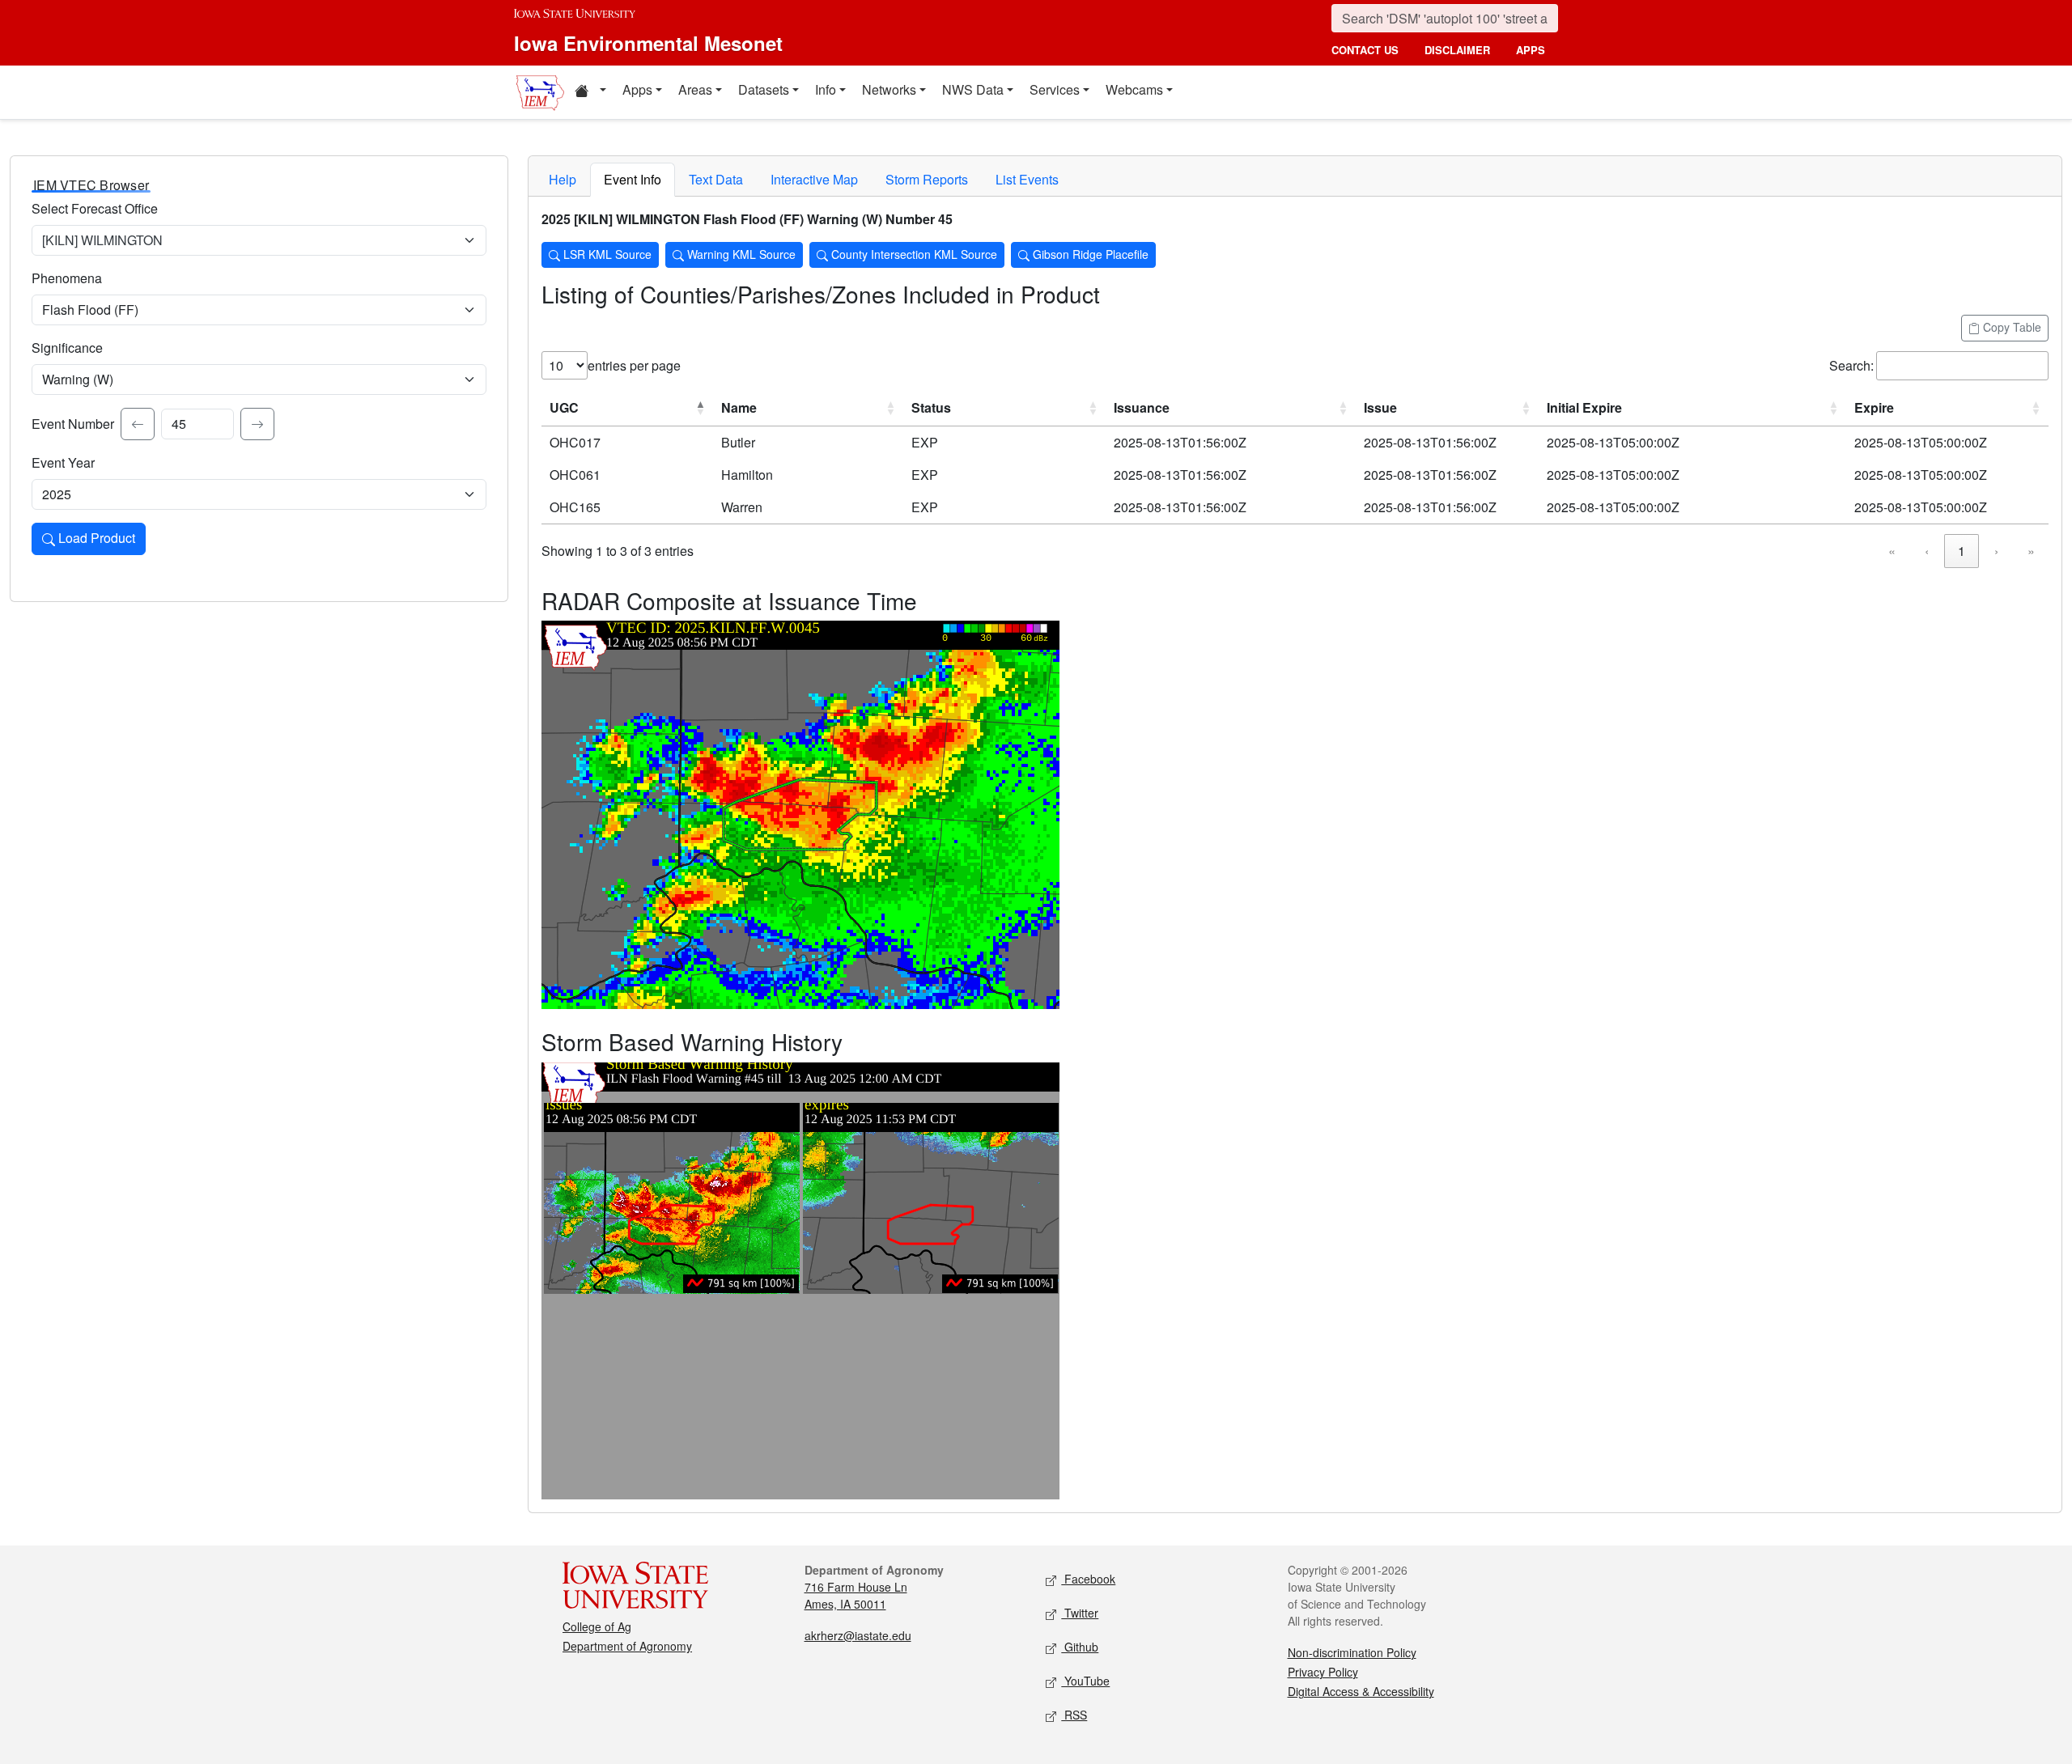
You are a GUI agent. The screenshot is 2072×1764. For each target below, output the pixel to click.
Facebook (1088, 1579)
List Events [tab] (1027, 179)
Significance (67, 348)
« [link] (1892, 551)
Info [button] (826, 89)
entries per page (634, 365)
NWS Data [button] (973, 89)
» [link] (2031, 551)
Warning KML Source (740, 254)
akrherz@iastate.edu (858, 1635)
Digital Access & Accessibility (1361, 1691)
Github (1080, 1647)
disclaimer (1457, 50)
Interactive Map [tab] (814, 179)
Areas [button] (695, 89)
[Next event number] (257, 424)
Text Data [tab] (716, 179)
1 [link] (1962, 551)
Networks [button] (889, 89)
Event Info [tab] (633, 179)
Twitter (1080, 1613)
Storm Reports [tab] (927, 179)
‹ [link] (1927, 551)
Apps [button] (637, 89)
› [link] (1996, 551)
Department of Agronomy (627, 1646)
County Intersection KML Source (913, 254)
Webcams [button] (1134, 89)
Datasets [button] (764, 89)
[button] (590, 92)
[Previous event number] (138, 424)
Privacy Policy (1323, 1672)
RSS (1074, 1715)
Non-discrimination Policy (1352, 1652)
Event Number (73, 424)
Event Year (63, 462)
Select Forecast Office (95, 208)
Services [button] (1055, 89)
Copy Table (2010, 327)
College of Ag (597, 1626)
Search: (1851, 365)
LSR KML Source (606, 254)
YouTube (1085, 1681)
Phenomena (67, 278)
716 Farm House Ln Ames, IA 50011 (856, 1595)
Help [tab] (563, 179)
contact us (1365, 50)
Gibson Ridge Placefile (1089, 254)
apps (1531, 50)
